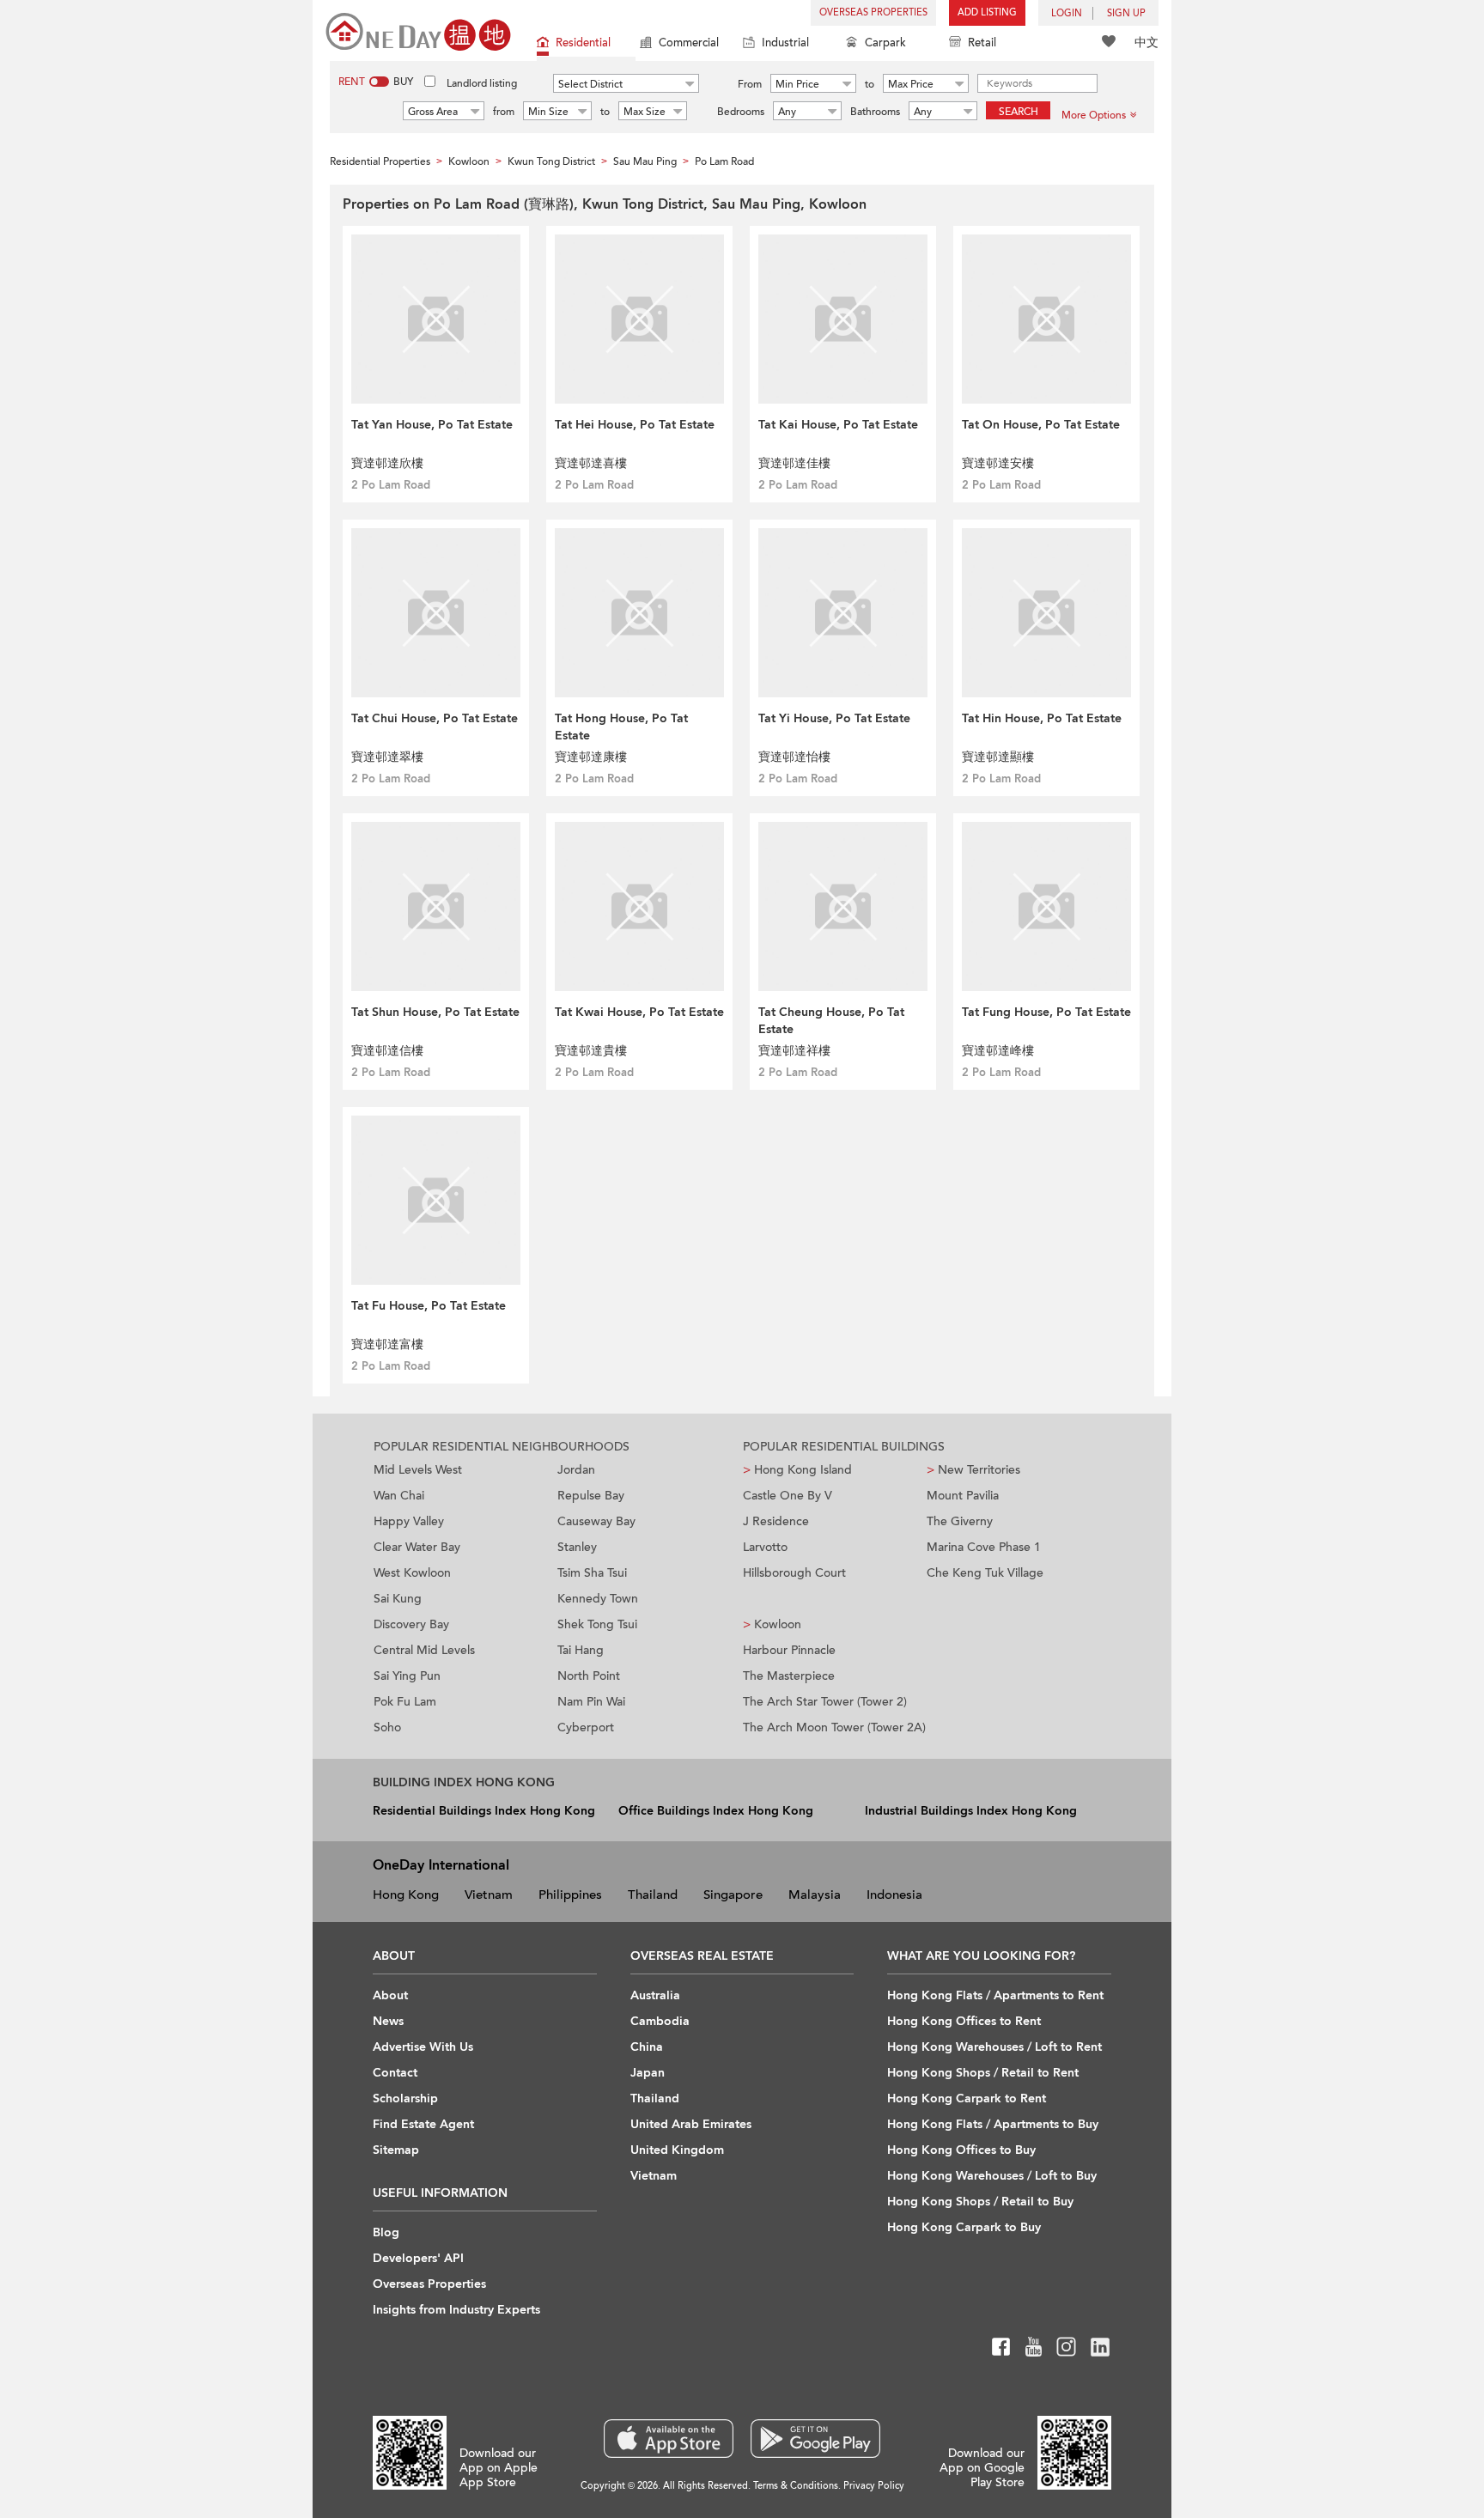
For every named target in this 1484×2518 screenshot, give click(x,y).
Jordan (576, 1470)
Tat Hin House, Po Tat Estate (1042, 718)
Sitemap (396, 2150)
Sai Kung (398, 1599)
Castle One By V (788, 1496)
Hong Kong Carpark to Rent (967, 2098)
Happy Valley (409, 1521)
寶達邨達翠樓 (387, 757)
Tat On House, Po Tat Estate (1041, 425)
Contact (395, 2073)
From (750, 84)
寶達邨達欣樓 (387, 463)
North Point (589, 1676)
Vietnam (489, 1895)
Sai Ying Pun (407, 1676)
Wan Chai (399, 1496)
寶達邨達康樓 (591, 757)
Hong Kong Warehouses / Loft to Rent (994, 2047)
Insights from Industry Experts (456, 2310)
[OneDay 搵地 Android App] (815, 2439)
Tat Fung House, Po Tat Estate (1046, 1012)
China (647, 2047)
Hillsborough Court (794, 1573)
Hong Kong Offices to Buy (961, 2150)
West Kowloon (412, 1573)
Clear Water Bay (417, 1547)
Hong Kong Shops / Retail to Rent (983, 2073)
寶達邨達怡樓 (794, 757)
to (870, 84)
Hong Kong (406, 1895)
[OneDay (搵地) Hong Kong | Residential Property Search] (418, 30)
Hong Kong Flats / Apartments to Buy (993, 2124)
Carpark (885, 43)
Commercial (689, 43)
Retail (982, 43)
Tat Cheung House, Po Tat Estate (831, 1021)
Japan (648, 2073)
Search (1019, 112)
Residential (583, 43)
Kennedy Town (598, 1599)
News (388, 2021)
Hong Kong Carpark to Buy (964, 2227)
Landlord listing (482, 83)
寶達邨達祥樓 (794, 1051)
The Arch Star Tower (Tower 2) (825, 1702)
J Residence (776, 1521)
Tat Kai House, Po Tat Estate (838, 425)
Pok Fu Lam (405, 1702)
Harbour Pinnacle (789, 1650)
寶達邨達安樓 (998, 463)
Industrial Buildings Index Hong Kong (971, 1811)
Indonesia (894, 1895)
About (390, 1995)
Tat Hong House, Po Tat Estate (621, 727)
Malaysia (815, 1895)
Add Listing (987, 12)
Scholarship (405, 2098)
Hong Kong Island (797, 1470)
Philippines (570, 1895)
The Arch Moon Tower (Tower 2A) (834, 1727)
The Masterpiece (789, 1676)
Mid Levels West (418, 1470)
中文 (1146, 43)
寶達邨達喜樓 (591, 463)
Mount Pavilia (963, 1496)
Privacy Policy (874, 2486)
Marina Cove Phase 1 (984, 1547)
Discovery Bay (411, 1624)
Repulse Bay (591, 1496)
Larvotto (765, 1547)
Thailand (653, 1895)
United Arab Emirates (691, 2124)
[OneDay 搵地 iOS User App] (669, 2439)
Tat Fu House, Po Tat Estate (429, 1306)
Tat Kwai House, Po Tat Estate (639, 1012)
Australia (655, 1995)
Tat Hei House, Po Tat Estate (635, 425)
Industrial (785, 43)
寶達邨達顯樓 (998, 757)
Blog (386, 2232)
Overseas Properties (873, 12)
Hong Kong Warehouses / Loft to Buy (992, 2176)
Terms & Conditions (796, 2486)
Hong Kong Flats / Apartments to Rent (995, 1995)
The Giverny (960, 1521)
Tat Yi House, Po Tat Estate (834, 718)
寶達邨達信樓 (387, 1051)
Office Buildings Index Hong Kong (716, 1811)
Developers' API (418, 2258)
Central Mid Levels (424, 1650)
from (504, 112)
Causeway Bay (596, 1521)
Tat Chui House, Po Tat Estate (435, 718)
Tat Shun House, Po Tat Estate (435, 1012)
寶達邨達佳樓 (794, 463)
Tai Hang (581, 1650)
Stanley (577, 1547)
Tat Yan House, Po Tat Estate (432, 425)
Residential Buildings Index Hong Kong (484, 1811)
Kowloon (772, 1624)
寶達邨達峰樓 (998, 1051)
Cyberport (586, 1727)
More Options (1094, 115)
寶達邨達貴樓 (591, 1051)
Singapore (733, 1895)
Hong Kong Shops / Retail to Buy (980, 2202)
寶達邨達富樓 (387, 1344)
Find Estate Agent (423, 2124)
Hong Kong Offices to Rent (964, 2021)
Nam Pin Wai (591, 1702)
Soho (387, 1727)
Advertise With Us (423, 2047)
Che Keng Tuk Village (985, 1573)
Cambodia (660, 2021)
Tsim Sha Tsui (592, 1573)
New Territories (973, 1470)
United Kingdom (677, 2150)
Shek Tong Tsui (597, 1624)
